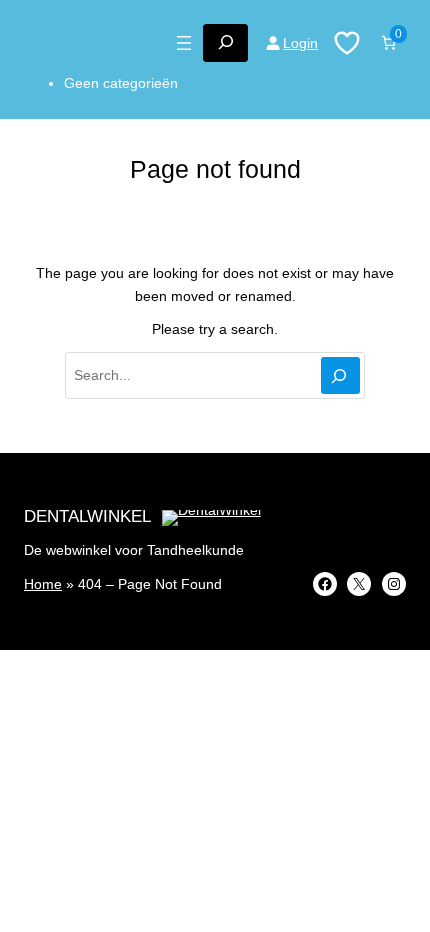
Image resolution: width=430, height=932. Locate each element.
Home (43, 584)
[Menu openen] (184, 43)
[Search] (340, 375)
